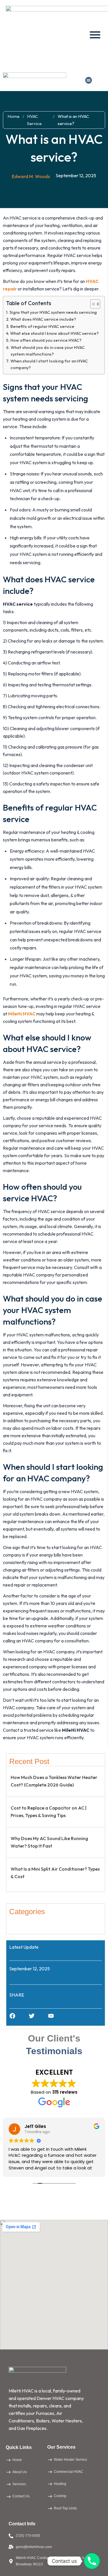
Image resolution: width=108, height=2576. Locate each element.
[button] (89, 80)
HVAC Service (34, 120)
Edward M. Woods (31, 176)
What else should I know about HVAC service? (54, 333)
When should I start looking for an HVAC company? (49, 364)
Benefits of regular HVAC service (42, 326)
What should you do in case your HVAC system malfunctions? (48, 351)
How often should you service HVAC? (46, 340)
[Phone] (92, 2561)
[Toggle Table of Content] (92, 304)
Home (14, 116)
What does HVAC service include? (43, 319)
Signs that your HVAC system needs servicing (53, 312)
